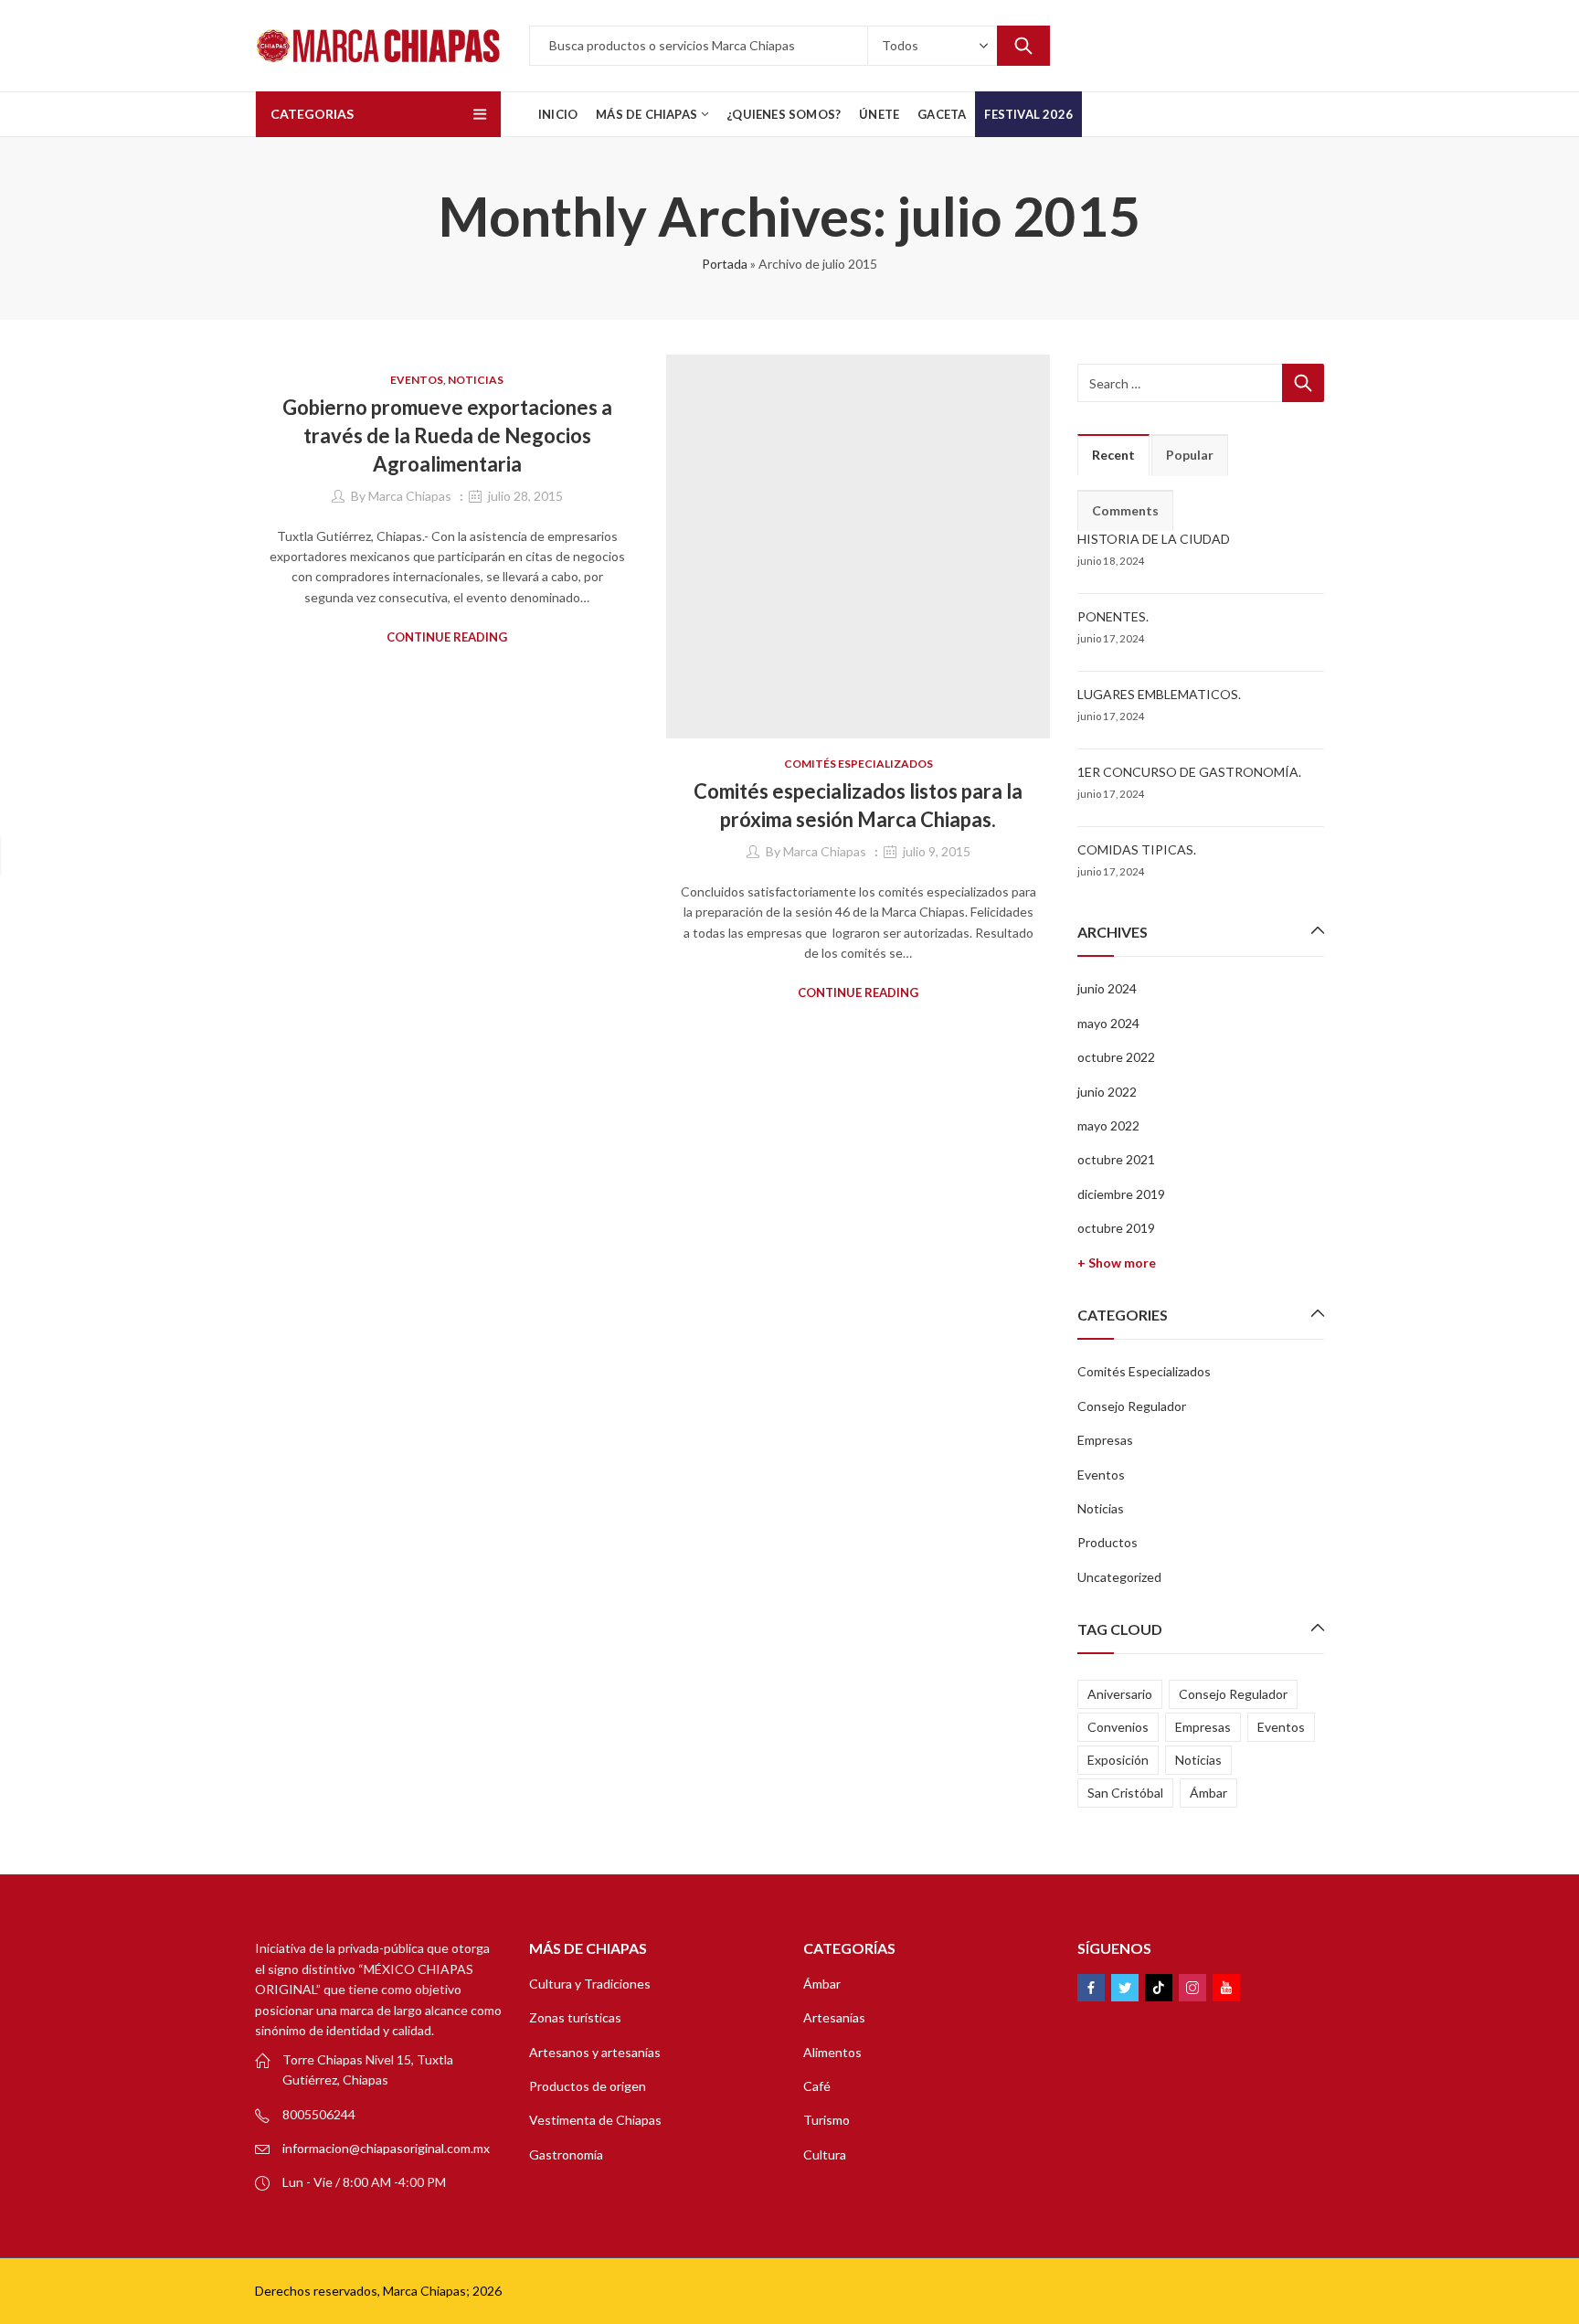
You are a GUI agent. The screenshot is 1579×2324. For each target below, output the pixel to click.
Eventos (417, 380)
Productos (1107, 1542)
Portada (725, 264)
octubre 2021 (1116, 1159)
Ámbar (1208, 1793)
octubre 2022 (1116, 1057)
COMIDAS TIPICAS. (1137, 849)
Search (1023, 46)
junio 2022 (1107, 1092)
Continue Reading (447, 637)
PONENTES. (1113, 616)
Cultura (825, 2154)
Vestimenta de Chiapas (595, 2120)
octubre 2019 (1116, 1228)
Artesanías (834, 2017)
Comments (1125, 510)
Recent (1113, 455)
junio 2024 (1107, 988)
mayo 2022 (1108, 1125)
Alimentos (832, 2052)
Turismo (827, 2120)
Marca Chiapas (410, 496)
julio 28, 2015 (525, 496)
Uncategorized (1119, 1577)
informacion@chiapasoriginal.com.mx (386, 2148)
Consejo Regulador (1132, 1406)
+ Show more (1117, 1263)
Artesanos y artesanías (595, 2052)
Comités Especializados (858, 764)
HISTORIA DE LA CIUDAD (1154, 539)
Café (817, 2086)
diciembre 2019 (1121, 1194)
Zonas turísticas (575, 2017)
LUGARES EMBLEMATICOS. (1159, 694)
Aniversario (1120, 1694)
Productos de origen (588, 2086)
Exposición (1118, 1760)
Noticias (476, 380)
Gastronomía (566, 2154)
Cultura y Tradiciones (590, 1984)
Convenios (1118, 1727)
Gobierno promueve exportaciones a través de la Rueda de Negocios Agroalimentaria (447, 435)
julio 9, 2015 (937, 851)
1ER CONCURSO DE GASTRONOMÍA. (1189, 772)
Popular (1190, 455)
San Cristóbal (1125, 1793)
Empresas (1105, 1440)
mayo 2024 (1108, 1023)
